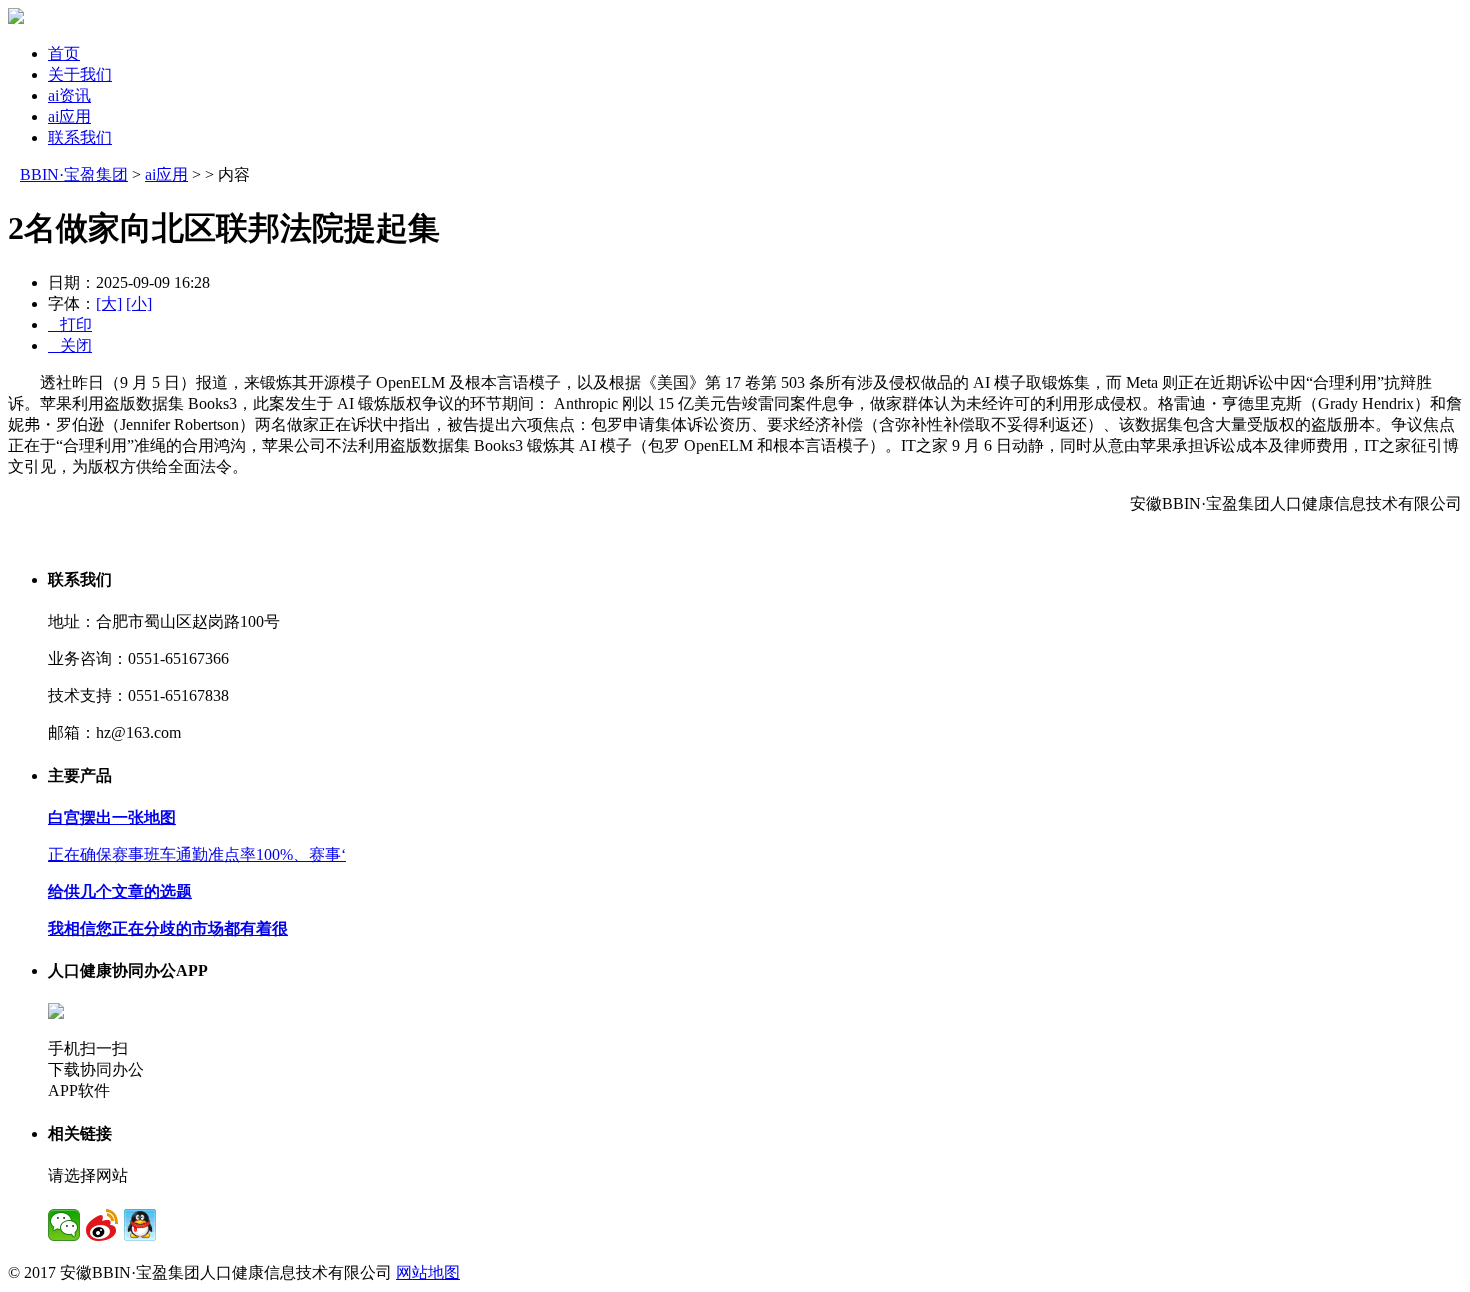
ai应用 (69, 116)
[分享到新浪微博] (102, 1225)
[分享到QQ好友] (140, 1225)
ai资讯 (69, 95)
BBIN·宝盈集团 (74, 174)
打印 (70, 324)
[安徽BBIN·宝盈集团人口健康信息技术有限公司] (16, 18)
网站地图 (428, 1272)
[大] (109, 303)
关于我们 (80, 74)
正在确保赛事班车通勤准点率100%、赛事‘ (197, 854)
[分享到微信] (64, 1225)
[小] (139, 303)
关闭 (70, 345)
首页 (64, 53)
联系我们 (80, 137)
